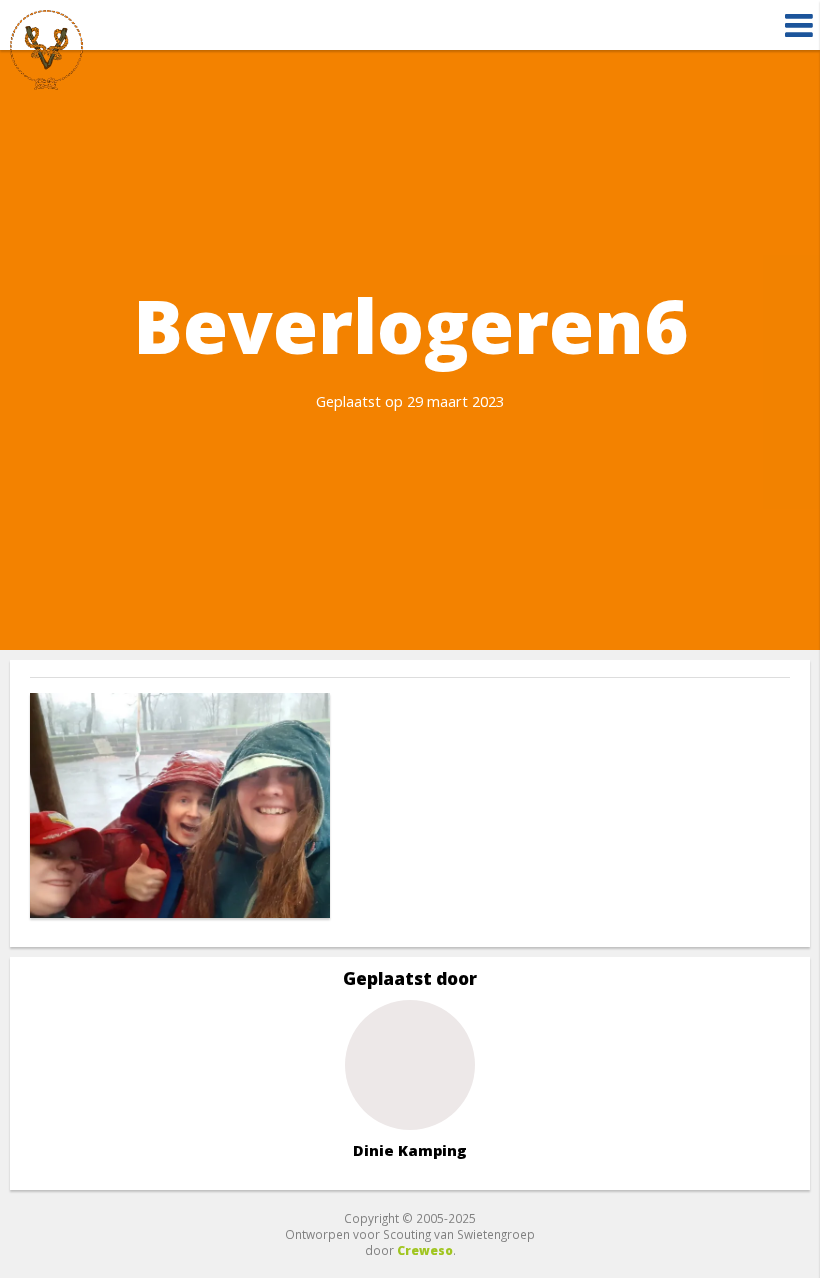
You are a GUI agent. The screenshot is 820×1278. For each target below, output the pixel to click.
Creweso (425, 1250)
